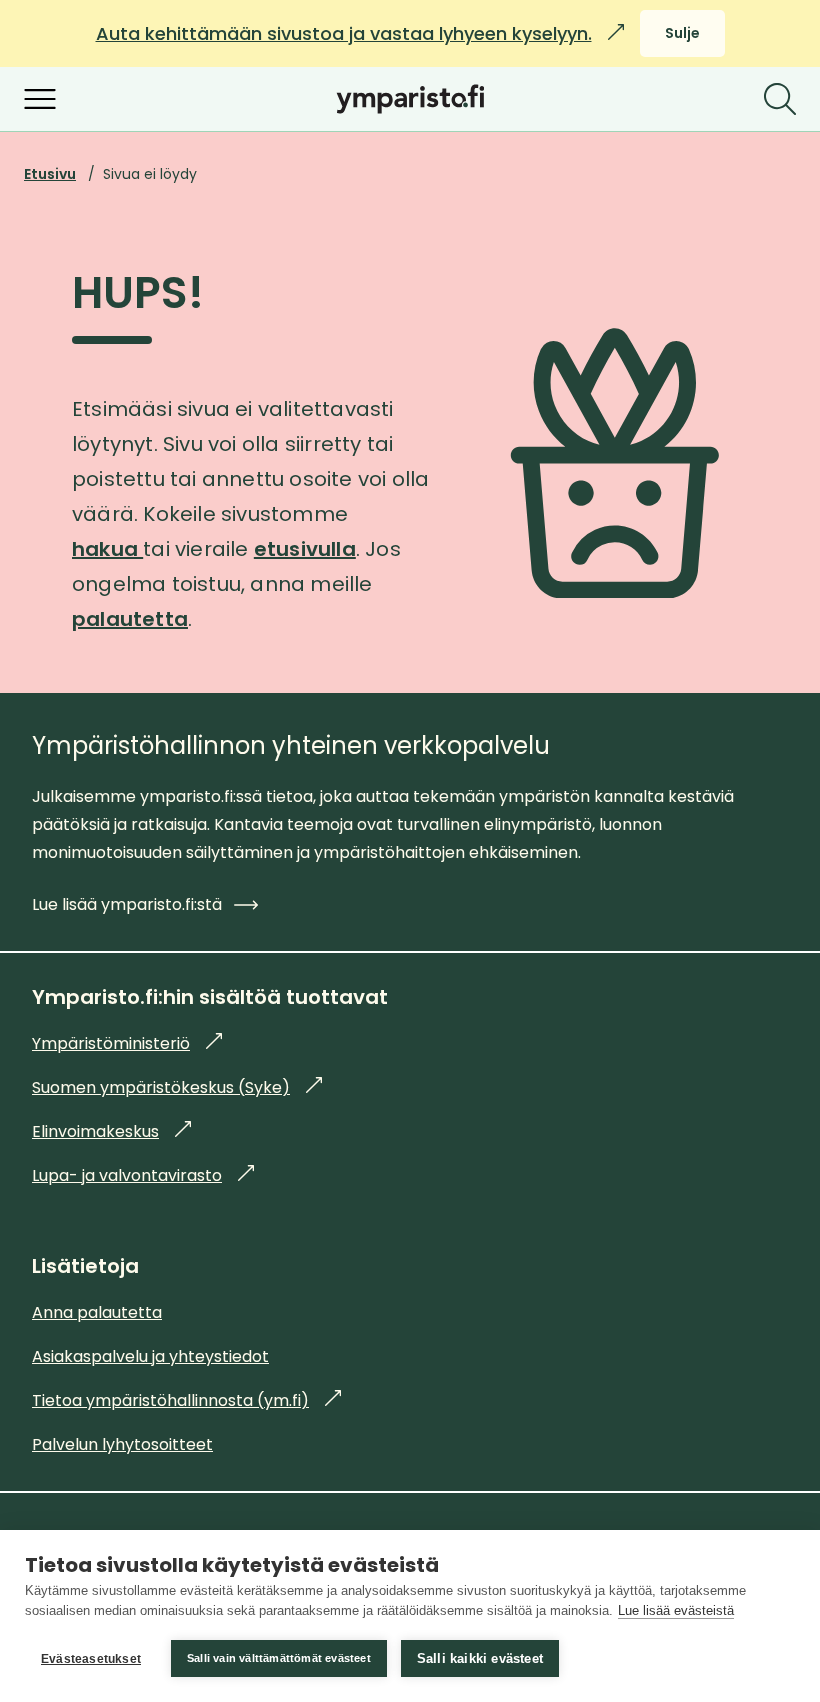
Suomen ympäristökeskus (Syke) (177, 1087)
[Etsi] (780, 99)
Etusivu (50, 174)
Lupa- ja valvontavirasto (143, 1175)
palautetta (130, 619)
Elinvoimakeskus (111, 1131)
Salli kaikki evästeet (480, 1658)
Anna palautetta (97, 1312)
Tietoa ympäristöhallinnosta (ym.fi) (186, 1400)
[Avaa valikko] (40, 99)
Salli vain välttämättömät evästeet (279, 1658)
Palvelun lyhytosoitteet (122, 1444)
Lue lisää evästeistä (676, 1610)
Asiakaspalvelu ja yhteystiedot (150, 1356)
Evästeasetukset (91, 1659)
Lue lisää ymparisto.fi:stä (127, 904)
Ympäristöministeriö (127, 1043)
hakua (107, 549)
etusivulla (305, 549)
